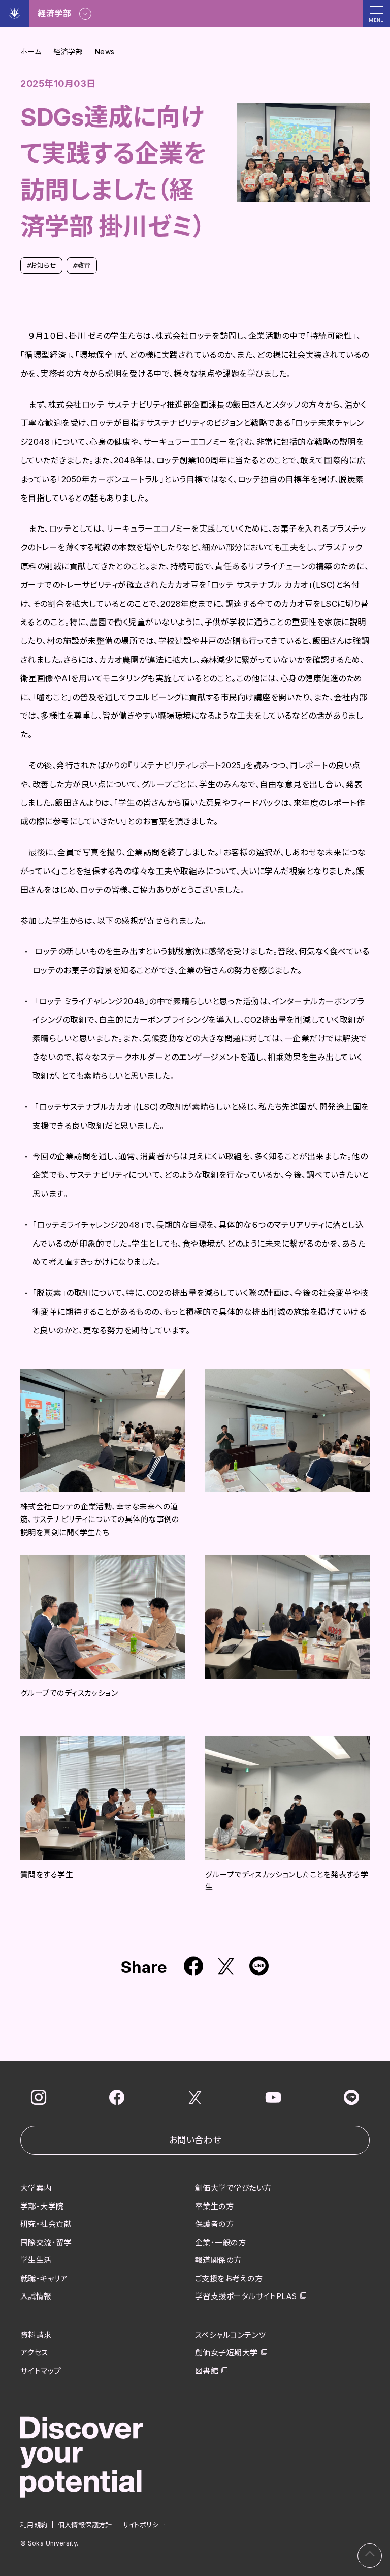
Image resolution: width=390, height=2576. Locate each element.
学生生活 (36, 2260)
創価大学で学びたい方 (233, 2188)
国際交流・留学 (46, 2242)
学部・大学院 (42, 2206)
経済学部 (68, 52)
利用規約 (34, 2525)
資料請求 (36, 2335)
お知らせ (41, 265)
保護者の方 (214, 2224)
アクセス (34, 2353)
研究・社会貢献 (46, 2224)
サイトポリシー (144, 2525)
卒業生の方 (214, 2206)
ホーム (31, 52)
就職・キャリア (44, 2278)
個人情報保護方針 (85, 2525)
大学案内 (36, 2188)
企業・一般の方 (220, 2242)
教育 (82, 265)
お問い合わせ (195, 2140)
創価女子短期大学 (226, 2353)
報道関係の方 (218, 2260)
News (105, 52)
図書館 (207, 2371)
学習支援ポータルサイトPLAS (246, 2296)
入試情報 (36, 2296)
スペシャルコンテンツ (231, 2335)
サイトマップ (41, 2371)
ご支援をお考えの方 (229, 2278)
